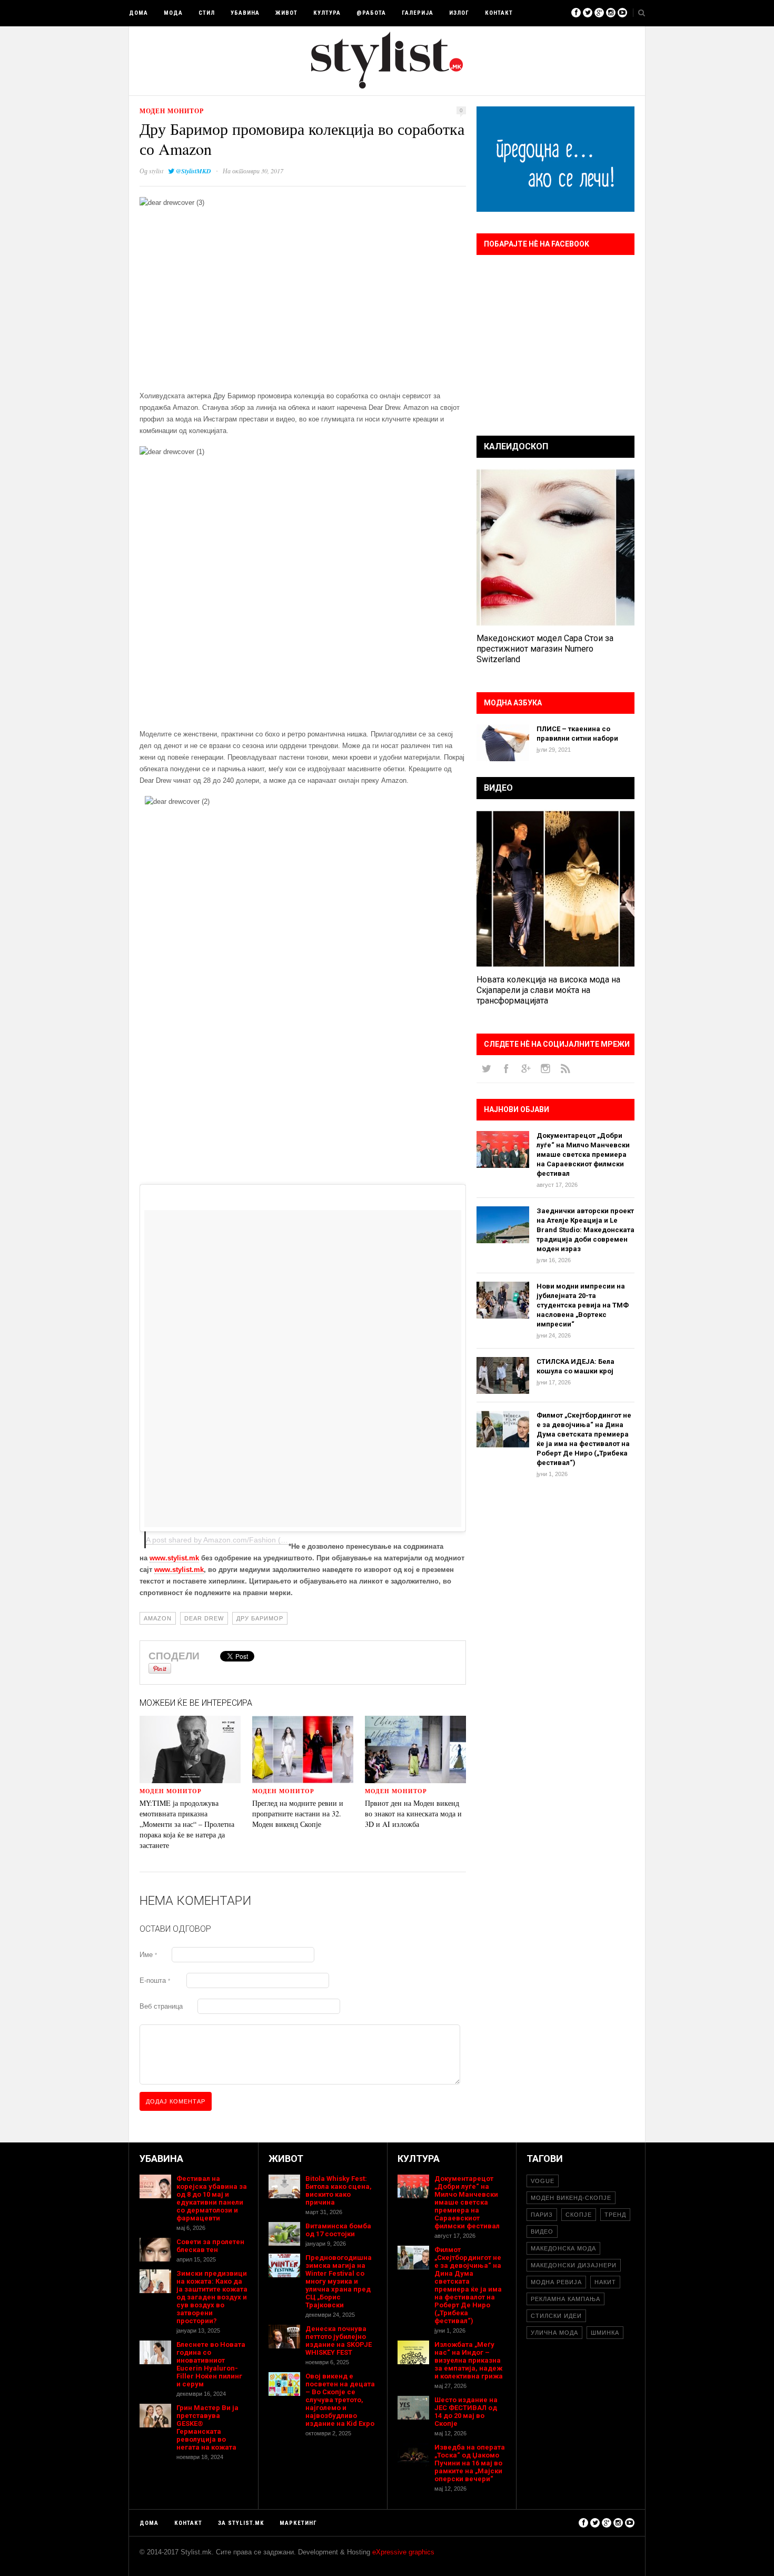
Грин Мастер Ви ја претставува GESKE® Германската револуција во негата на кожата (207, 2427)
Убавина (245, 13)
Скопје (579, 2215)
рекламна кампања (565, 2299)
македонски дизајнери (574, 2265)
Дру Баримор (260, 1618)
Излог (459, 13)
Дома (138, 13)
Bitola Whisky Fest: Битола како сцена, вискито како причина (339, 2190)
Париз (542, 2215)
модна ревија (556, 2282)
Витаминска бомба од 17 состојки (338, 2230)
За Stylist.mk (241, 2523)
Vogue (543, 2181)
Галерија (418, 13)
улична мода (554, 2333)
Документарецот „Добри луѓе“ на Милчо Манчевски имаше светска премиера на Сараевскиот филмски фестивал (583, 1154)
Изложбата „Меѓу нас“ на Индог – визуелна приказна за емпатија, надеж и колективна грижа (469, 2360)
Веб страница (161, 2006)
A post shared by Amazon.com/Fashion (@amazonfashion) (244, 1540)
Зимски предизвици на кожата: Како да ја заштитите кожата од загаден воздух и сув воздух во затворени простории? (212, 2297)
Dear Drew (204, 1618)
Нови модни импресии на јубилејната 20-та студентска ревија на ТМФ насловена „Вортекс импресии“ (583, 1305)
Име (148, 1955)
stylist (156, 171)
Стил (207, 13)
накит (605, 2282)
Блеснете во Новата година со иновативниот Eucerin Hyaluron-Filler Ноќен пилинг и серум (211, 2364)
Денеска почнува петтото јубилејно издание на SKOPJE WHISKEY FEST (339, 2341)
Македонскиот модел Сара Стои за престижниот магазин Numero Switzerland (545, 649)
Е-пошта (155, 1980)
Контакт (499, 13)
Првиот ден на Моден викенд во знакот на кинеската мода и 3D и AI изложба (413, 1813)
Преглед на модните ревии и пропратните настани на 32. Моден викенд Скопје (298, 1813)
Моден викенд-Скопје (571, 2198)
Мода (173, 13)
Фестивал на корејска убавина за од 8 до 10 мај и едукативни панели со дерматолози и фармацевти (212, 2198)
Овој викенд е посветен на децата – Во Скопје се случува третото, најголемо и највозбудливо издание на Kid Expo (340, 2400)
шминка (605, 2333)
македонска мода (563, 2248)
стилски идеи (556, 2316)
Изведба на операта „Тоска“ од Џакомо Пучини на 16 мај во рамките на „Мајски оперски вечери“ (470, 2463)
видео (542, 2231)
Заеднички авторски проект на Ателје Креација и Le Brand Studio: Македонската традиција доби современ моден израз (586, 1230)
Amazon (158, 1618)
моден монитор (172, 111)
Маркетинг (298, 2523)
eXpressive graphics (403, 2552)
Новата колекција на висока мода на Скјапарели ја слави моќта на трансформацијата (548, 990)
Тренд (615, 2215)
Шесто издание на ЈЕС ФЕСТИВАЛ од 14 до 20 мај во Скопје (466, 2412)
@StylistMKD (193, 171)
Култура (327, 13)
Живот (286, 13)
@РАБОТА (371, 13)
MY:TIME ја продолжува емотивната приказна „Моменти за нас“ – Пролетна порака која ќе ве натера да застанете (187, 1824)
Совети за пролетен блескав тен (210, 2246)
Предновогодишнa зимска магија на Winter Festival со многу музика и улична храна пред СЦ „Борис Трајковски (339, 2281)
